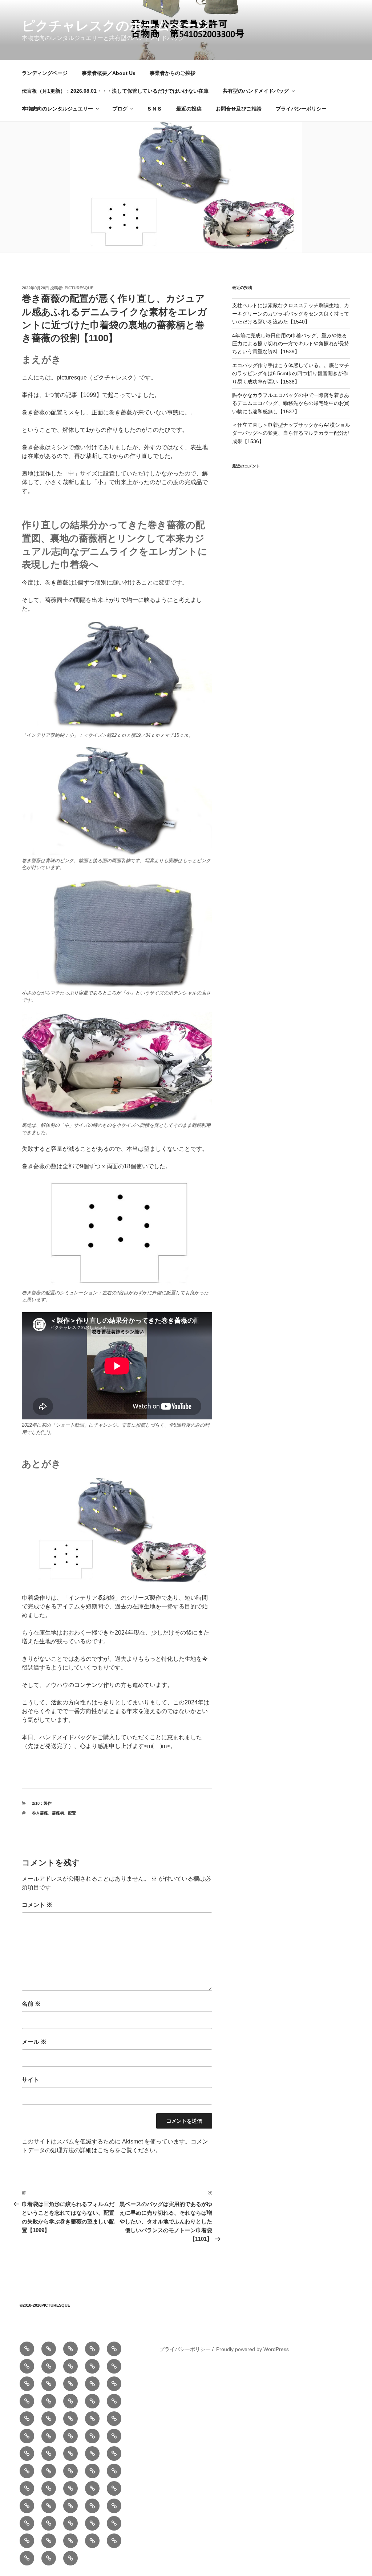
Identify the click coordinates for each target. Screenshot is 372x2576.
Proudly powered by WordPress (252, 2349)
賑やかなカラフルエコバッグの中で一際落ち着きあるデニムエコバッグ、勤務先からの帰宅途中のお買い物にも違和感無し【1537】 (291, 403)
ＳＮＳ (154, 109)
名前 (31, 2004)
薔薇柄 (58, 1813)
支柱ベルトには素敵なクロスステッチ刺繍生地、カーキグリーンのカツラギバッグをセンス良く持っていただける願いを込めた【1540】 (291, 314)
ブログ (120, 109)
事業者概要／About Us (109, 73)
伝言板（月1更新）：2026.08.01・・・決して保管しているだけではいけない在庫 (115, 91)
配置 (72, 1813)
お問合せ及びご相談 (239, 109)
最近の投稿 (189, 109)
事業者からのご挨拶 (173, 73)
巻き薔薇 (40, 1813)
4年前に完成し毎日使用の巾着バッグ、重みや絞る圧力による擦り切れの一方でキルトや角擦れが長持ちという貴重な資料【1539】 (291, 344)
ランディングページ (45, 73)
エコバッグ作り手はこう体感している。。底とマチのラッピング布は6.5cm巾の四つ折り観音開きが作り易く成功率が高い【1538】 (291, 373)
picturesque (79, 288)
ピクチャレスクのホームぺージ (116, 26)
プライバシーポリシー (301, 109)
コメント (37, 1905)
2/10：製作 (42, 1803)
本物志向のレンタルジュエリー (57, 109)
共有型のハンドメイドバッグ (256, 91)
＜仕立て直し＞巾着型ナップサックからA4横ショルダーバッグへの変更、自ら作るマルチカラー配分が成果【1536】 (291, 433)
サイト (31, 2080)
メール (34, 2042)
